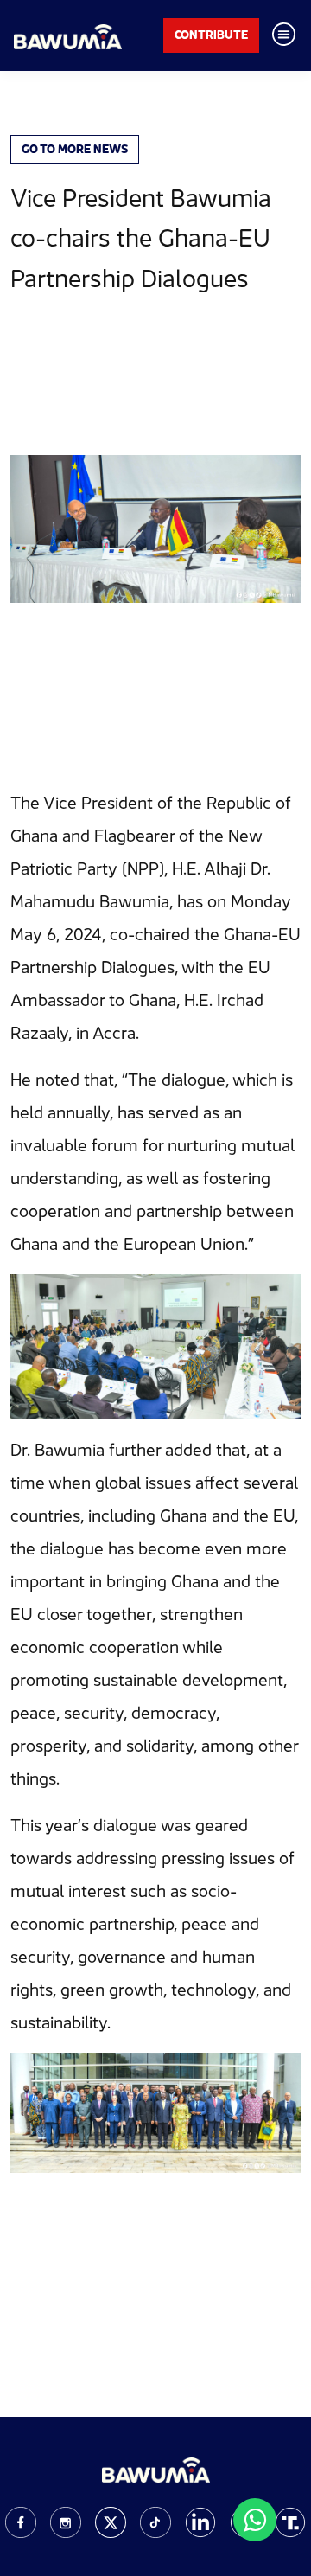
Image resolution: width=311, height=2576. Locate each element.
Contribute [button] (211, 35)
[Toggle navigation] (283, 35)
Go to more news (75, 149)
